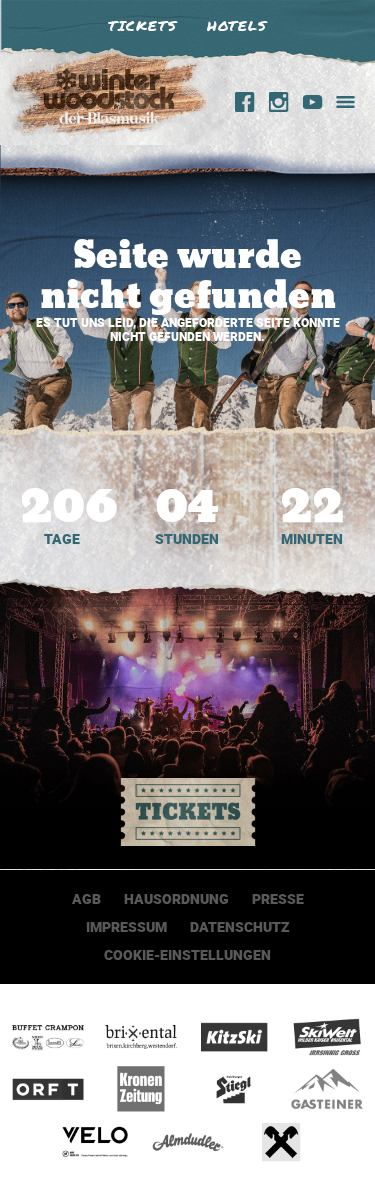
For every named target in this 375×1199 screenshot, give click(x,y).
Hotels (237, 25)
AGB (86, 898)
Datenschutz (240, 926)
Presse (278, 898)
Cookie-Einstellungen (187, 954)
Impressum (126, 926)
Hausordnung (176, 898)
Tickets (142, 25)
